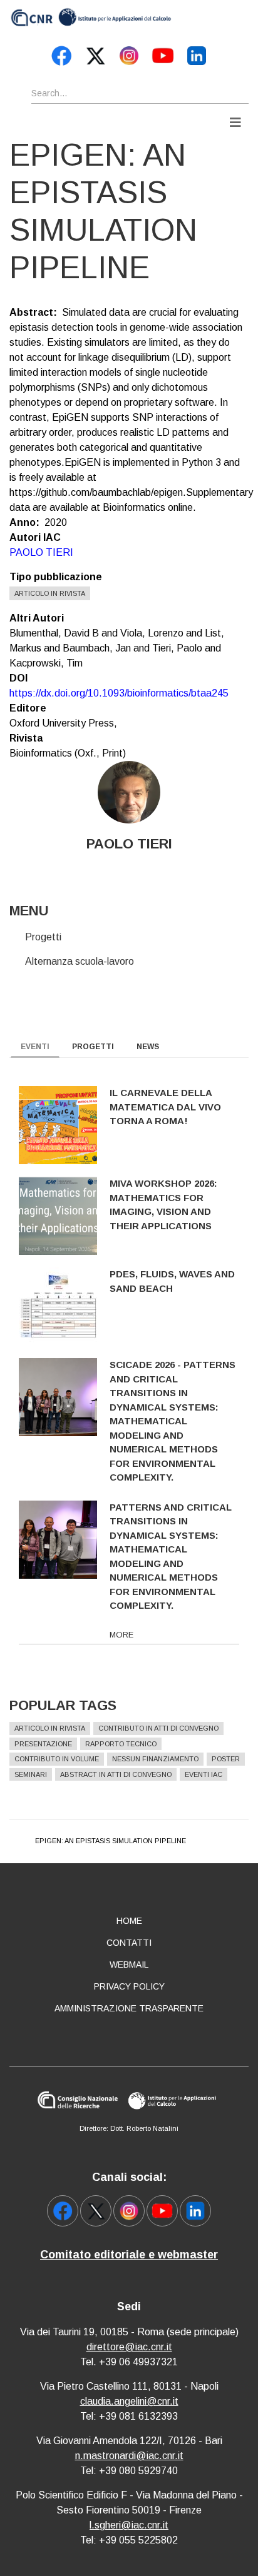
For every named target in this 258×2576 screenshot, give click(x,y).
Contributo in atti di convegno (158, 1728)
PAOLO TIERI (41, 552)
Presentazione (43, 1744)
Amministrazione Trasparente (129, 2008)
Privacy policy (129, 1986)
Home (129, 1921)
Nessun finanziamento (155, 1759)
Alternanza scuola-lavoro (80, 961)
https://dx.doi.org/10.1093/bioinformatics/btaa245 (119, 693)
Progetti (43, 937)
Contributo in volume (57, 1759)
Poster (226, 1759)
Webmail (129, 1965)
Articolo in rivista (50, 593)
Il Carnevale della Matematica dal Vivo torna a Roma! (165, 1107)
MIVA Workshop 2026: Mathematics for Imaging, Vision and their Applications (163, 1205)
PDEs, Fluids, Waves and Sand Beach (172, 1281)
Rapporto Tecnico (121, 1744)
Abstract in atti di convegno (116, 1774)
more (121, 1635)
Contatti (129, 1943)
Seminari (31, 1774)
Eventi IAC (204, 1774)
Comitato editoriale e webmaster (129, 2255)
